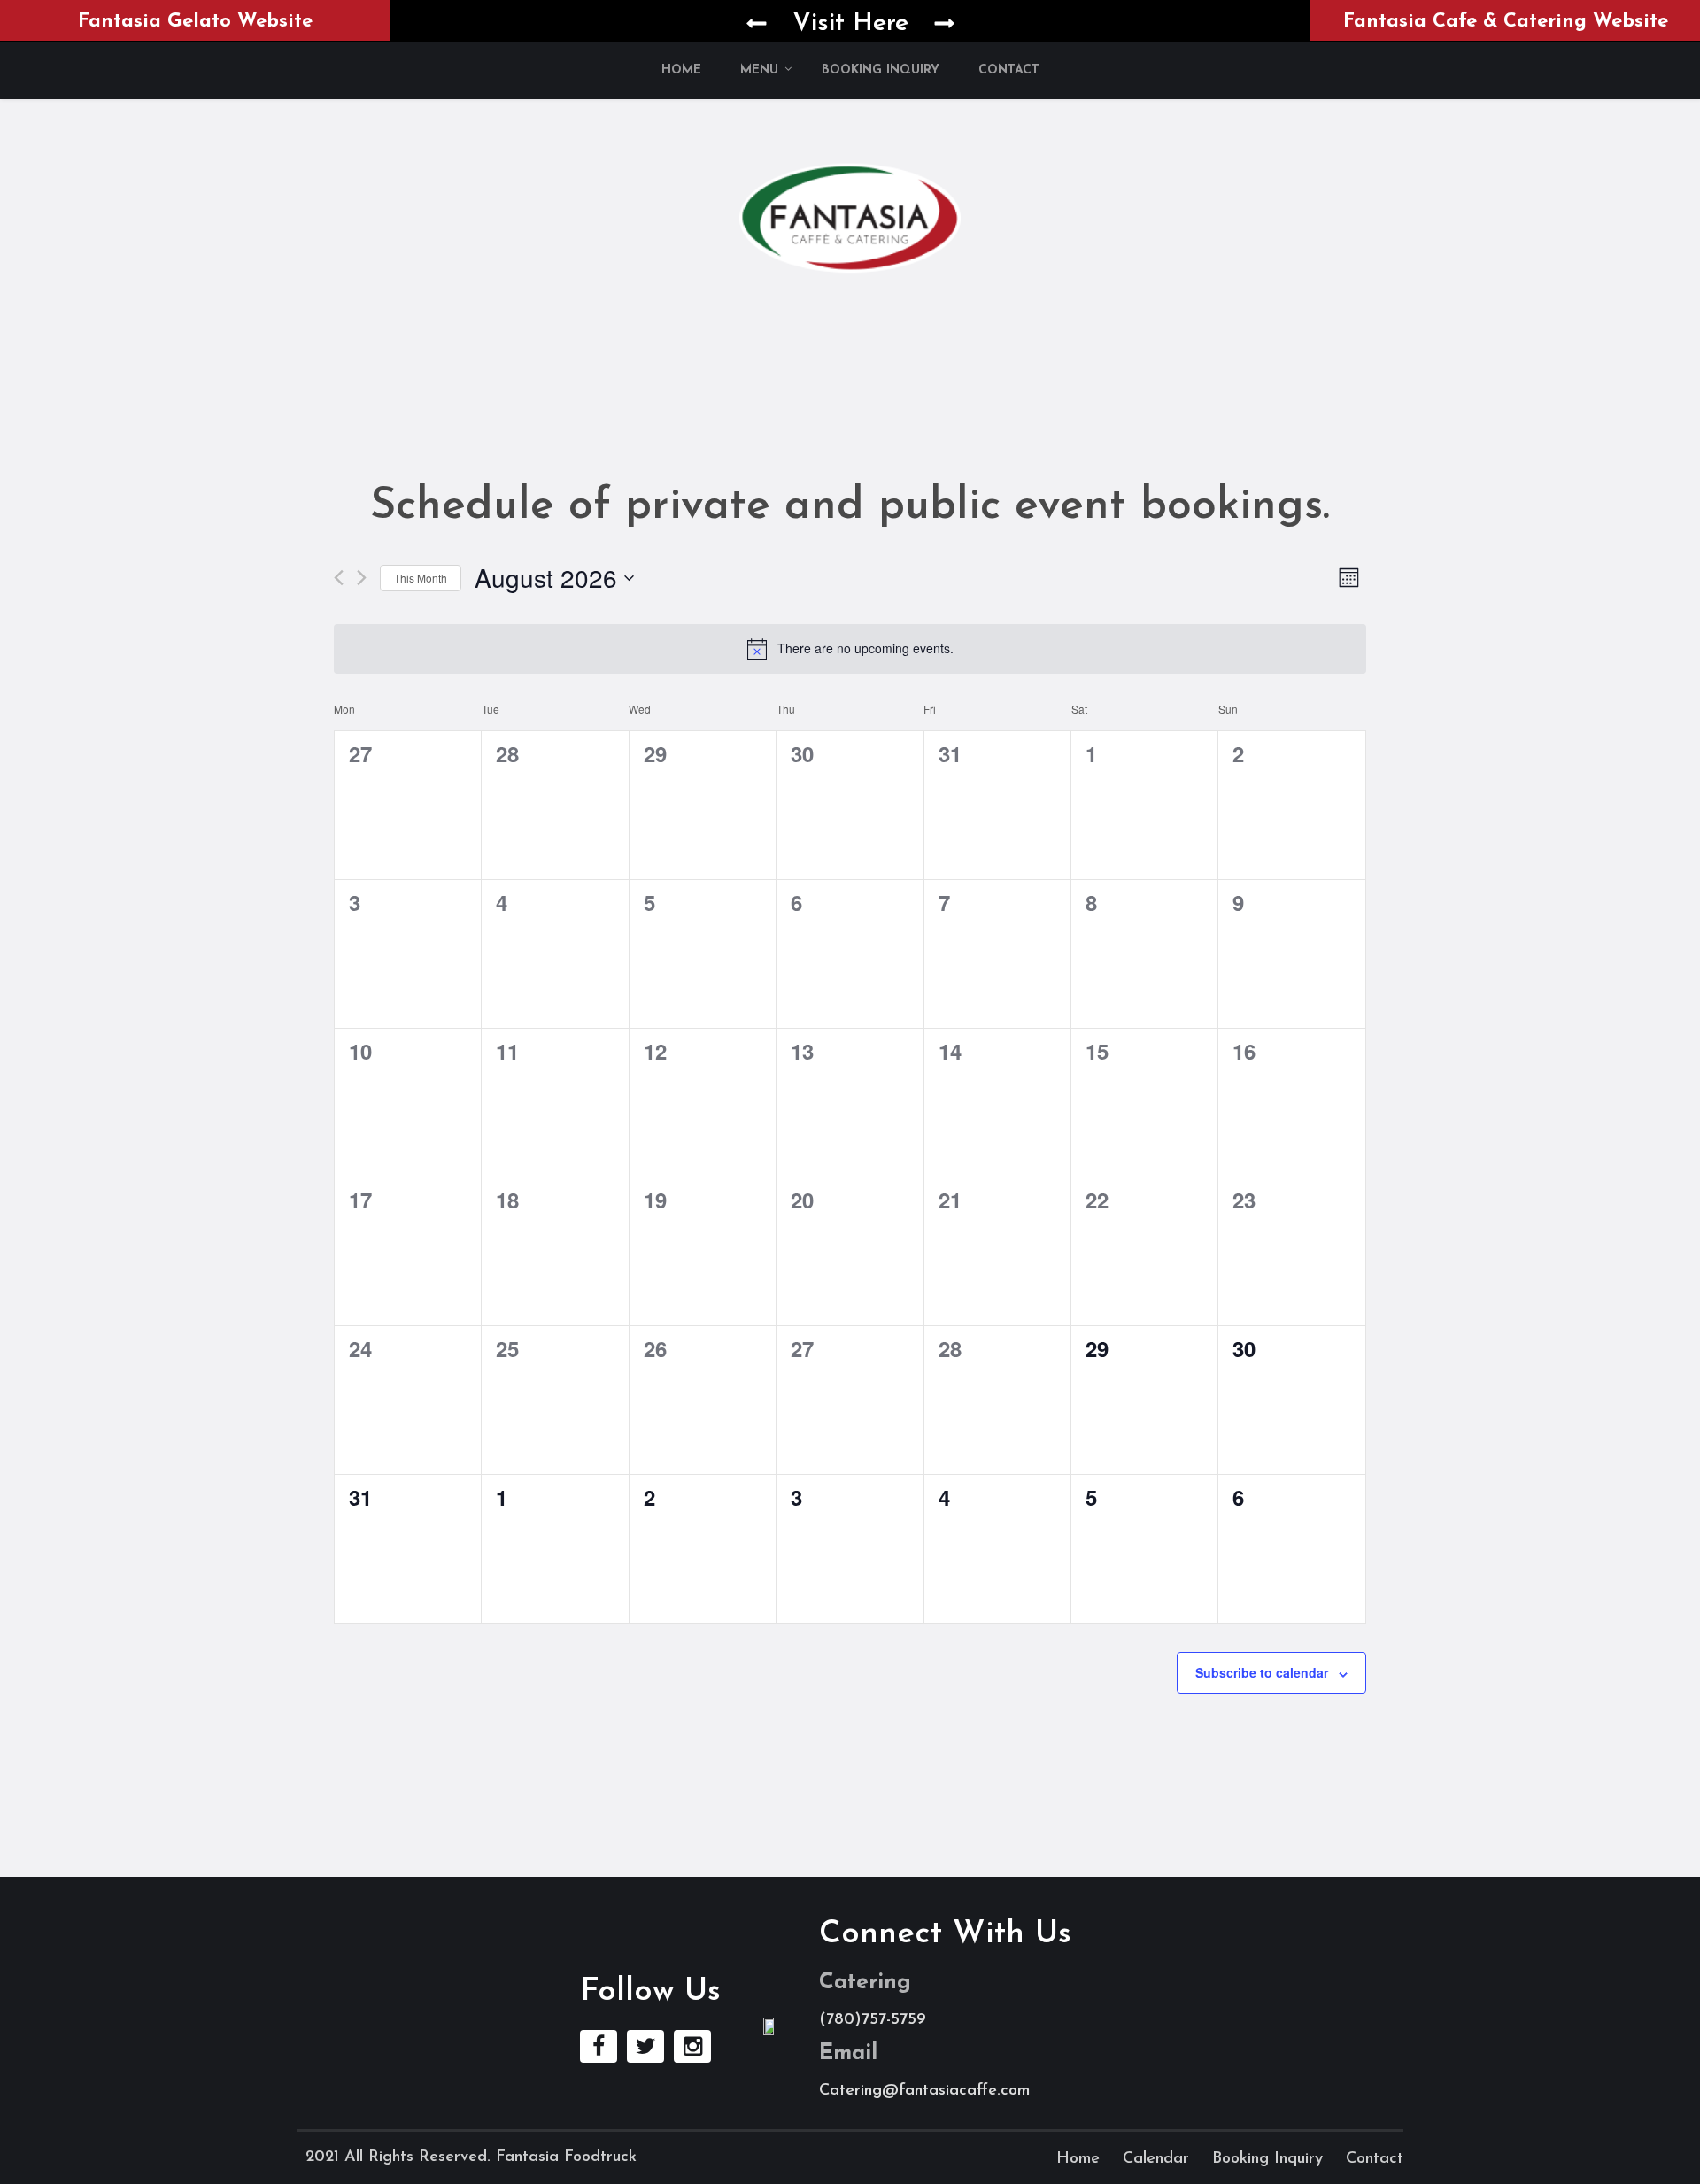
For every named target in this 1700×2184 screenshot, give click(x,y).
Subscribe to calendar (1262, 1672)
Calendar (1156, 2159)
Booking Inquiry (881, 70)
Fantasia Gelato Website (195, 22)
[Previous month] (339, 578)
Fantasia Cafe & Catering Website (1506, 22)
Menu (759, 70)
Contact (1009, 70)
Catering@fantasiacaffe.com (924, 2091)
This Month (421, 578)
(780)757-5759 (873, 2020)
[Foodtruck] (850, 216)
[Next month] (362, 578)
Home (681, 70)
